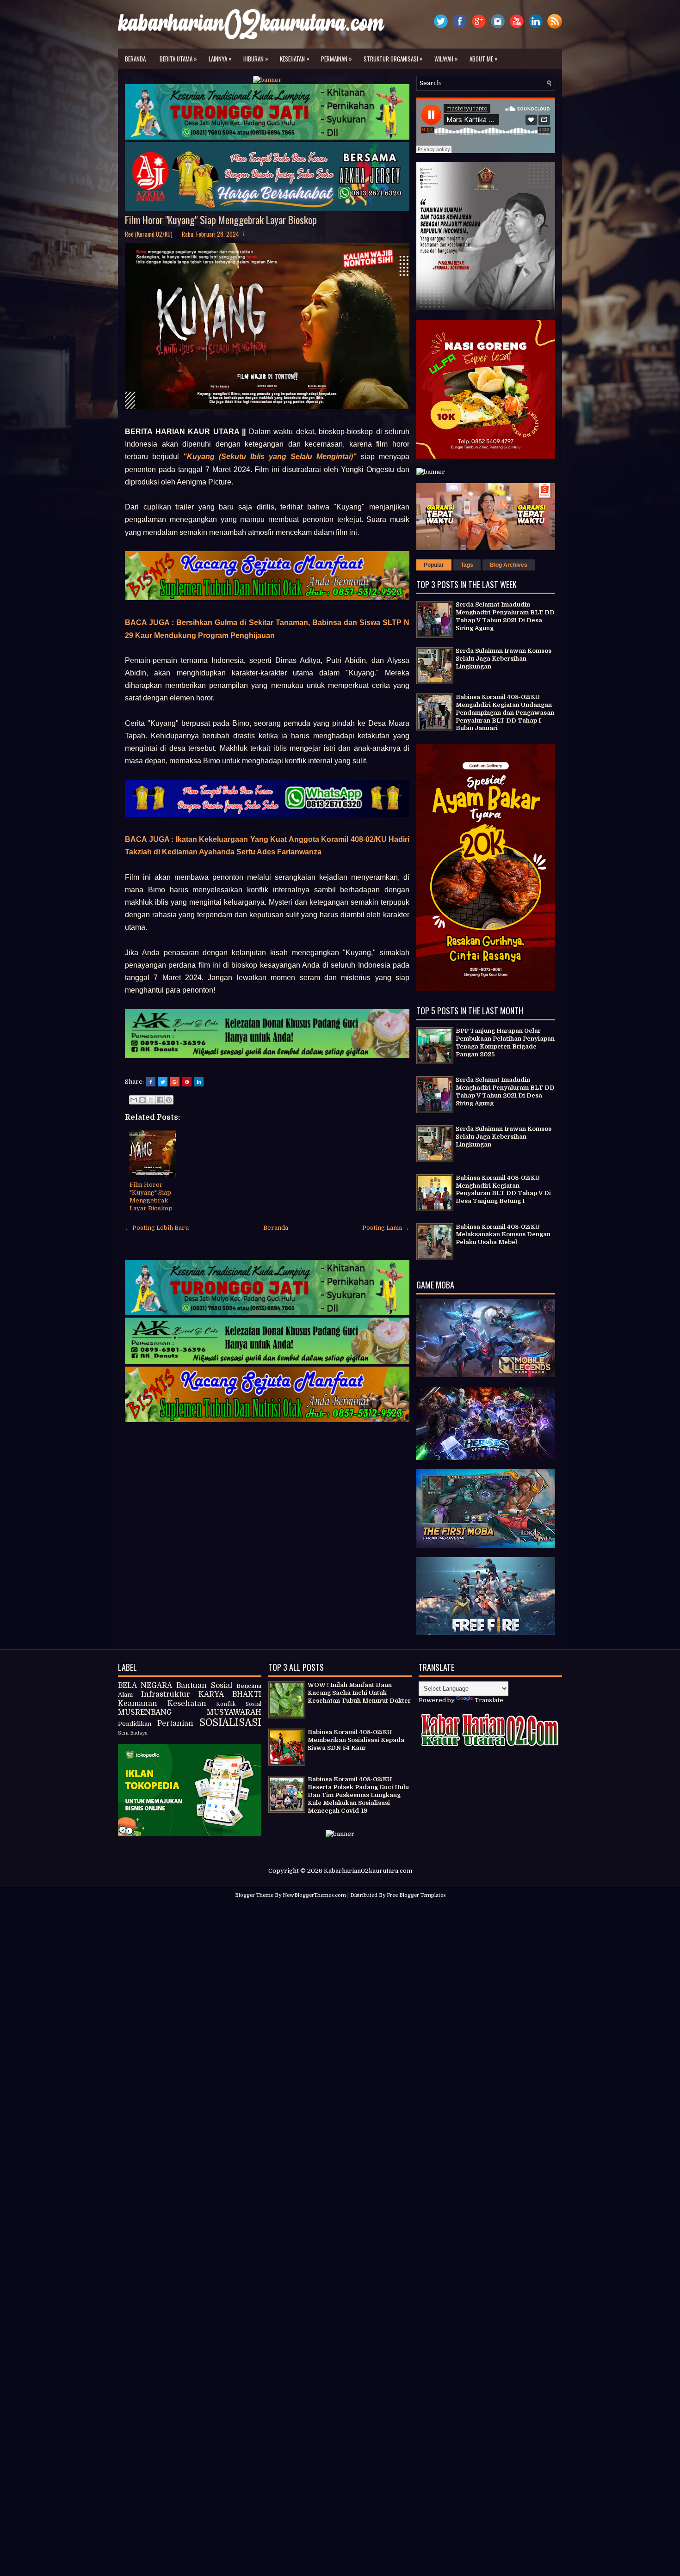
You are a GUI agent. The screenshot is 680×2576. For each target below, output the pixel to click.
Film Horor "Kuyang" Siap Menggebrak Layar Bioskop (221, 220)
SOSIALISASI (230, 1723)
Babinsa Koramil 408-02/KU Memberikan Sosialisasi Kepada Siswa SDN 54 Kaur (356, 1740)
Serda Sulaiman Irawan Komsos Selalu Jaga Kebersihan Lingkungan (504, 659)
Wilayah (446, 58)
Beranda (135, 59)
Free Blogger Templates (416, 1895)
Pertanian (175, 1723)
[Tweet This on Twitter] (163, 1082)
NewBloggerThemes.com (314, 1895)
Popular (434, 565)
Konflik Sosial (239, 1704)
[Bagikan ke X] (151, 1100)
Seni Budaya (133, 1733)
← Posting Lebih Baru (157, 1228)
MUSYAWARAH (234, 1712)
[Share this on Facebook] (151, 1082)
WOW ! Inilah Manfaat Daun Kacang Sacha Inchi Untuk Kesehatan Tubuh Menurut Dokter (359, 1693)
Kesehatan (295, 58)
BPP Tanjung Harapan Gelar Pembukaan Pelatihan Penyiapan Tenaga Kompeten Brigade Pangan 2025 (505, 1043)
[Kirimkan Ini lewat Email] (134, 1100)
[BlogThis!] (142, 1100)
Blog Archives (509, 565)
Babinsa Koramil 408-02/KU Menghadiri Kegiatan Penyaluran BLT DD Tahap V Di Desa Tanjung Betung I (503, 1190)
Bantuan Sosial (204, 1686)
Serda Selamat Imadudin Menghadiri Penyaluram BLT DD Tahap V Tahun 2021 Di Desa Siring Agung (505, 616)
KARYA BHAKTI (230, 1694)
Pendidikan (135, 1724)
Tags (467, 565)
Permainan (337, 58)
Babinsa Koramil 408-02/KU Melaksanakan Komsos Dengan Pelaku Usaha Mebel (503, 1235)
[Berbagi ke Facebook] (160, 1100)
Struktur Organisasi (393, 58)
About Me (484, 58)
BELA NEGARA (145, 1686)
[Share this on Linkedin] (199, 1082)
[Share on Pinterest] (187, 1082)
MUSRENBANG (145, 1712)
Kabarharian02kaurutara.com (368, 1871)
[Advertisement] (340, 1971)
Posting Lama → (386, 1228)
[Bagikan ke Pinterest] (169, 1100)
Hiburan (256, 58)
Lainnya (220, 58)
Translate (489, 1700)
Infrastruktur (166, 1694)
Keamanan (138, 1704)
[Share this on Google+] (175, 1082)
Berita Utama (178, 58)
